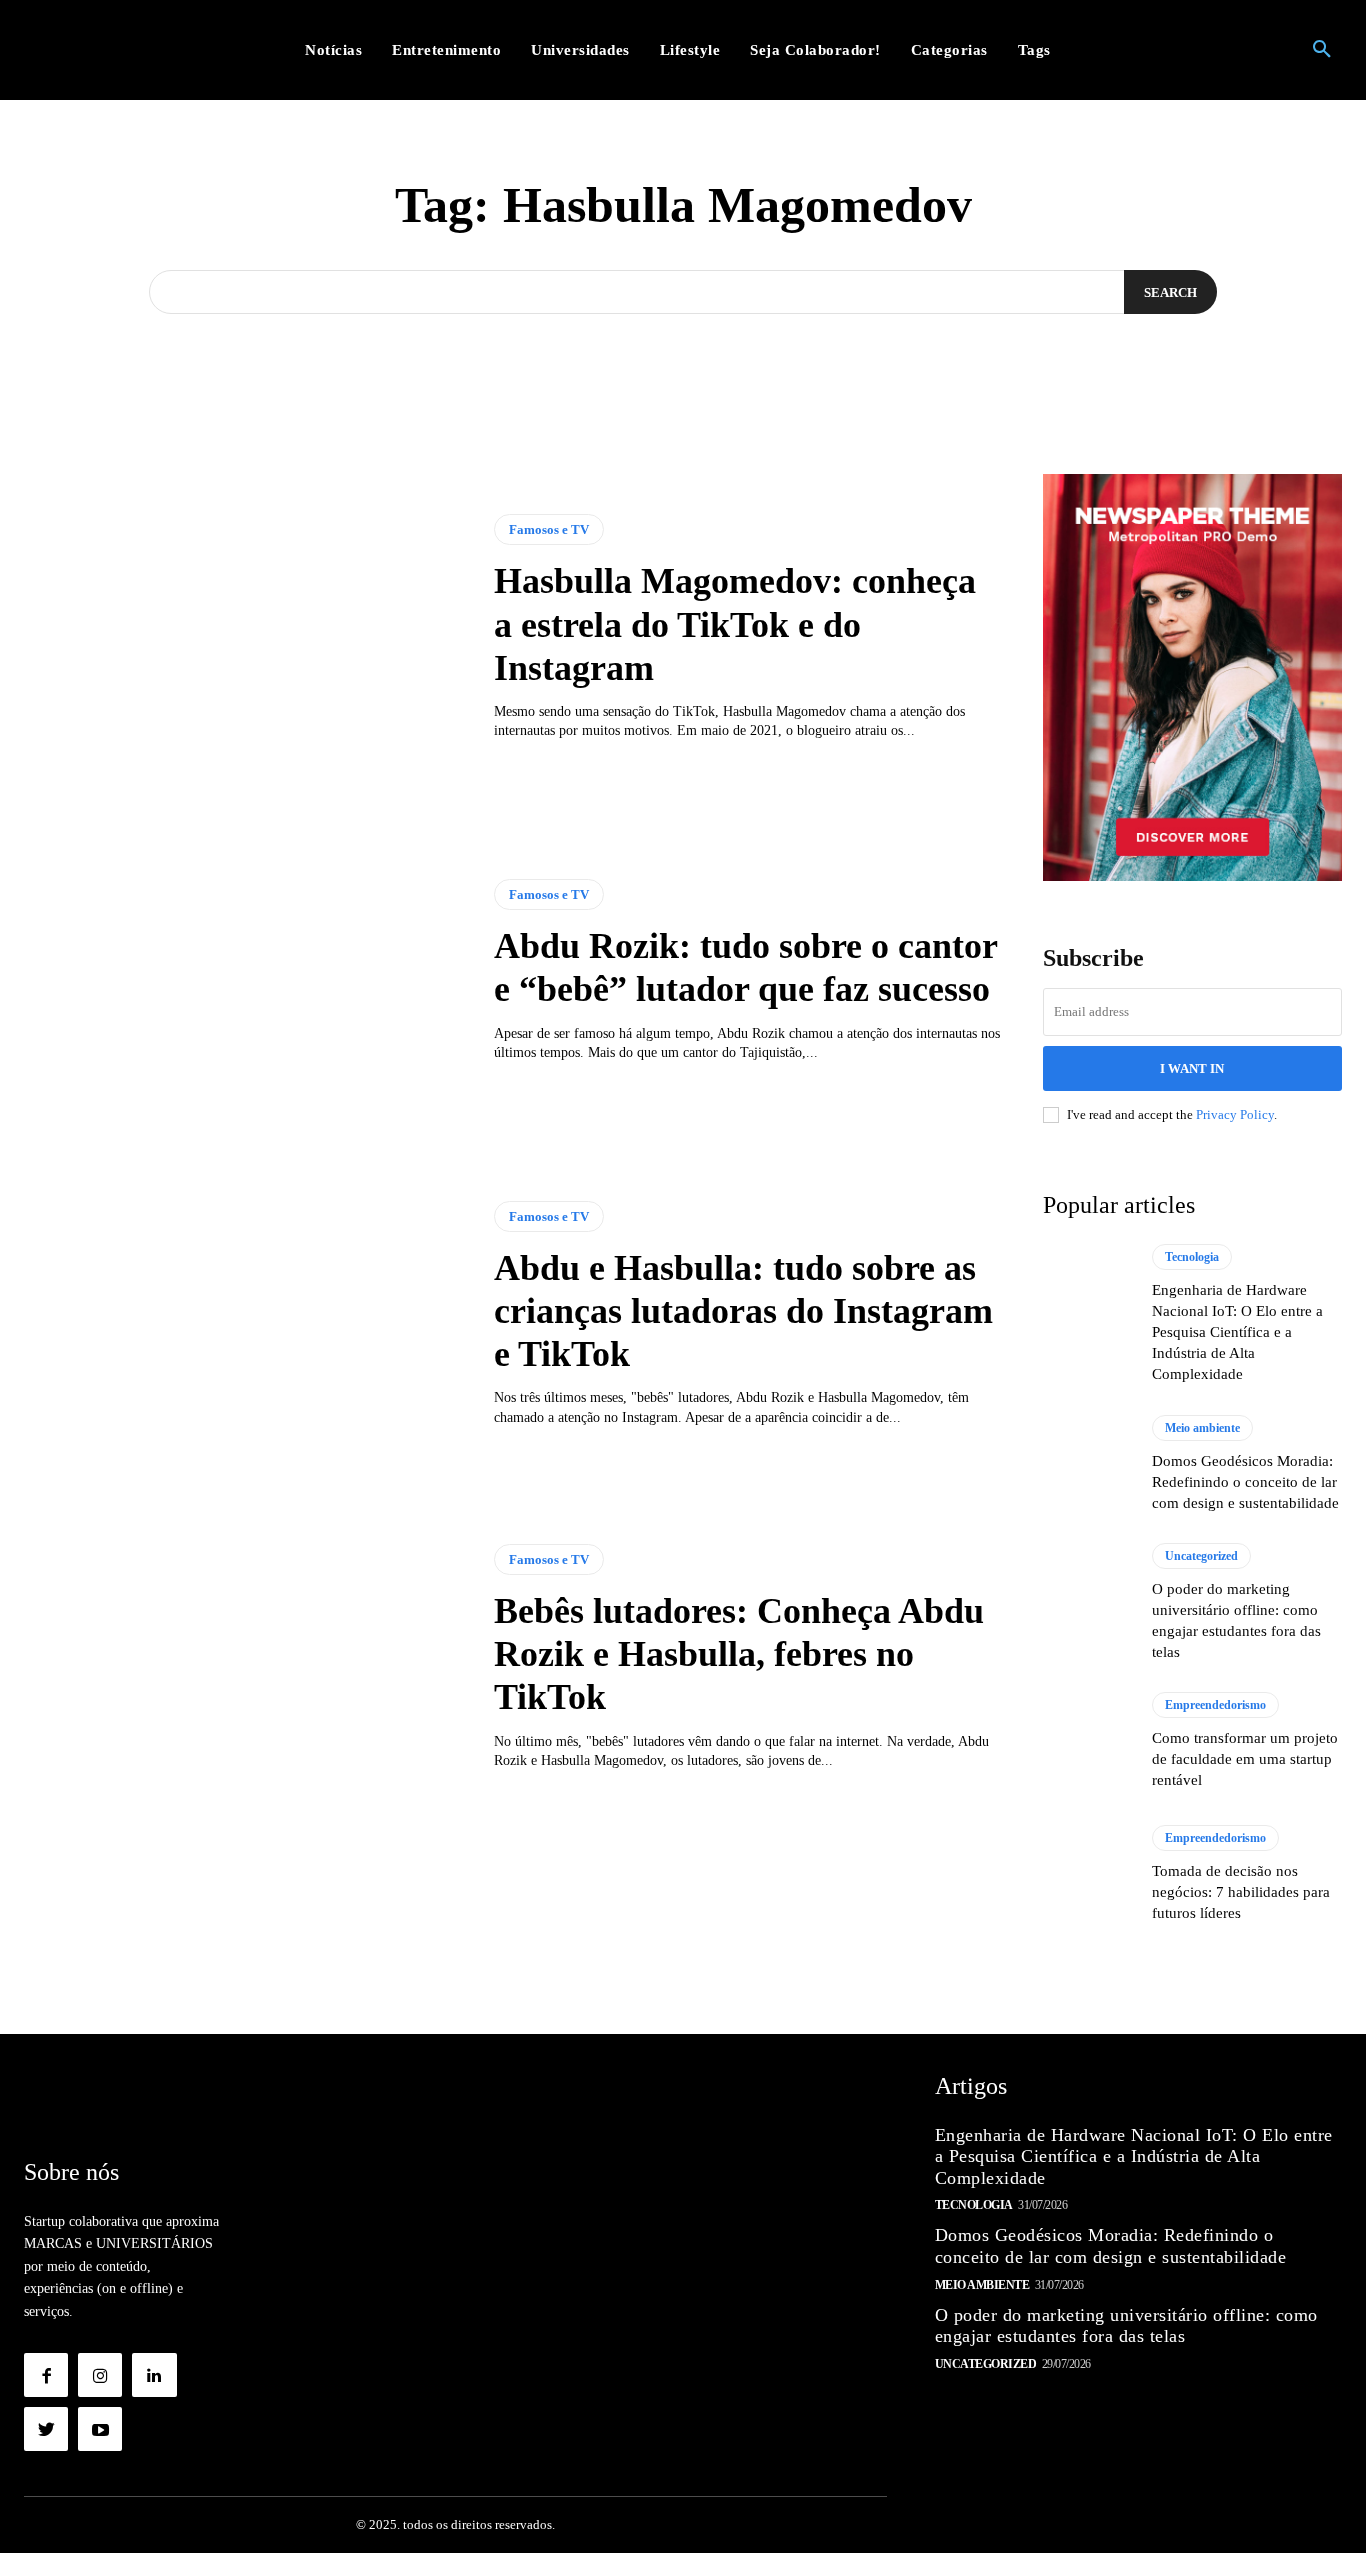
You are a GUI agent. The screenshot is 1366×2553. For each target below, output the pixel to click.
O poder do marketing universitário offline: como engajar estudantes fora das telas (1126, 2326)
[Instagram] (100, 2375)
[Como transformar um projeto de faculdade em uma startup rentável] (1088, 1742)
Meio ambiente (1202, 1428)
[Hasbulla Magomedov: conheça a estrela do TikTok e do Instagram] (244, 628)
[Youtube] (100, 2429)
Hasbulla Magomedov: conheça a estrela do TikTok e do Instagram (735, 624)
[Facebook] (46, 2375)
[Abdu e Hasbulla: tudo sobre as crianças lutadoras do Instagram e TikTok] (244, 1314)
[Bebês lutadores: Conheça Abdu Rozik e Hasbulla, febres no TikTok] (244, 1657)
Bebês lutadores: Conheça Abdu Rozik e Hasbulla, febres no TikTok (739, 1654)
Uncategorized (1201, 1556)
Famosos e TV (549, 529)
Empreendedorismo (1215, 1705)
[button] (1322, 50)
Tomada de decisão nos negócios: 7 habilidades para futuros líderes (1241, 1892)
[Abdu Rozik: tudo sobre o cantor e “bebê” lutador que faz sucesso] (244, 971)
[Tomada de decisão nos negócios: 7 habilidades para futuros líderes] (1088, 1875)
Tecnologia (1192, 1257)
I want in (1192, 1068)
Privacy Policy (1235, 1114)
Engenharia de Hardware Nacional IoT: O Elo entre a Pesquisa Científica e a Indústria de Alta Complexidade (1237, 1332)
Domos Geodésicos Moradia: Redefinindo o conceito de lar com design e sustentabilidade (1245, 1482)
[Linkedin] (154, 2375)
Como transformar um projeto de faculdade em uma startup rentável (1245, 1759)
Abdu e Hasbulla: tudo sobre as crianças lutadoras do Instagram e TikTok (743, 1311)
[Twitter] (46, 2429)
